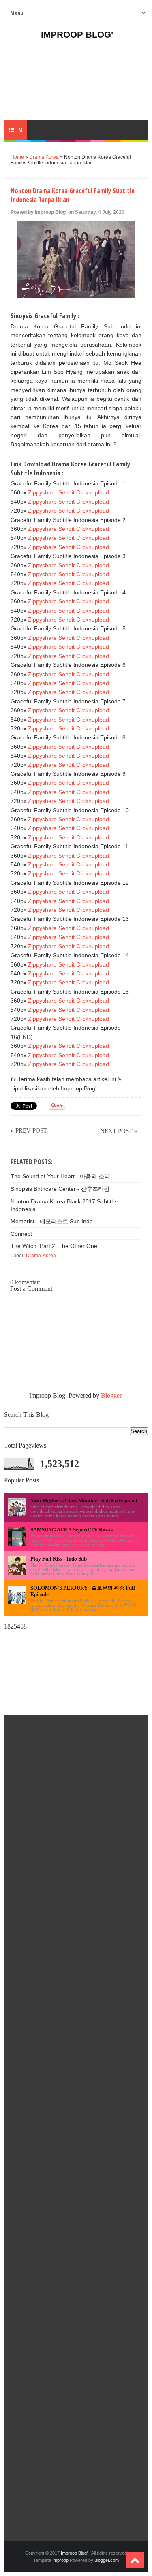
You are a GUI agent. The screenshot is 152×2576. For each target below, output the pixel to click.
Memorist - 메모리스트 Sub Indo (52, 1221)
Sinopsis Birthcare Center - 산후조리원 (60, 1189)
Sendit (66, 492)
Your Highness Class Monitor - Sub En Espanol (84, 1500)
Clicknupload (93, 492)
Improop (60, 2560)
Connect (21, 1234)
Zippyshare (42, 492)
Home (17, 157)
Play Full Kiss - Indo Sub (59, 1559)
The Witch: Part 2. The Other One (54, 1246)
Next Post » (119, 1131)
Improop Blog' (77, 35)
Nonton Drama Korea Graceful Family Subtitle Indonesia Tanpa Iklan (73, 195)
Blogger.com (107, 2560)
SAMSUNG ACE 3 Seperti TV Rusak (72, 1530)
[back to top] (135, 2560)
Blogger (111, 1396)
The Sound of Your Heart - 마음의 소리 (60, 1176)
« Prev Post (29, 1130)
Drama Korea (44, 157)
